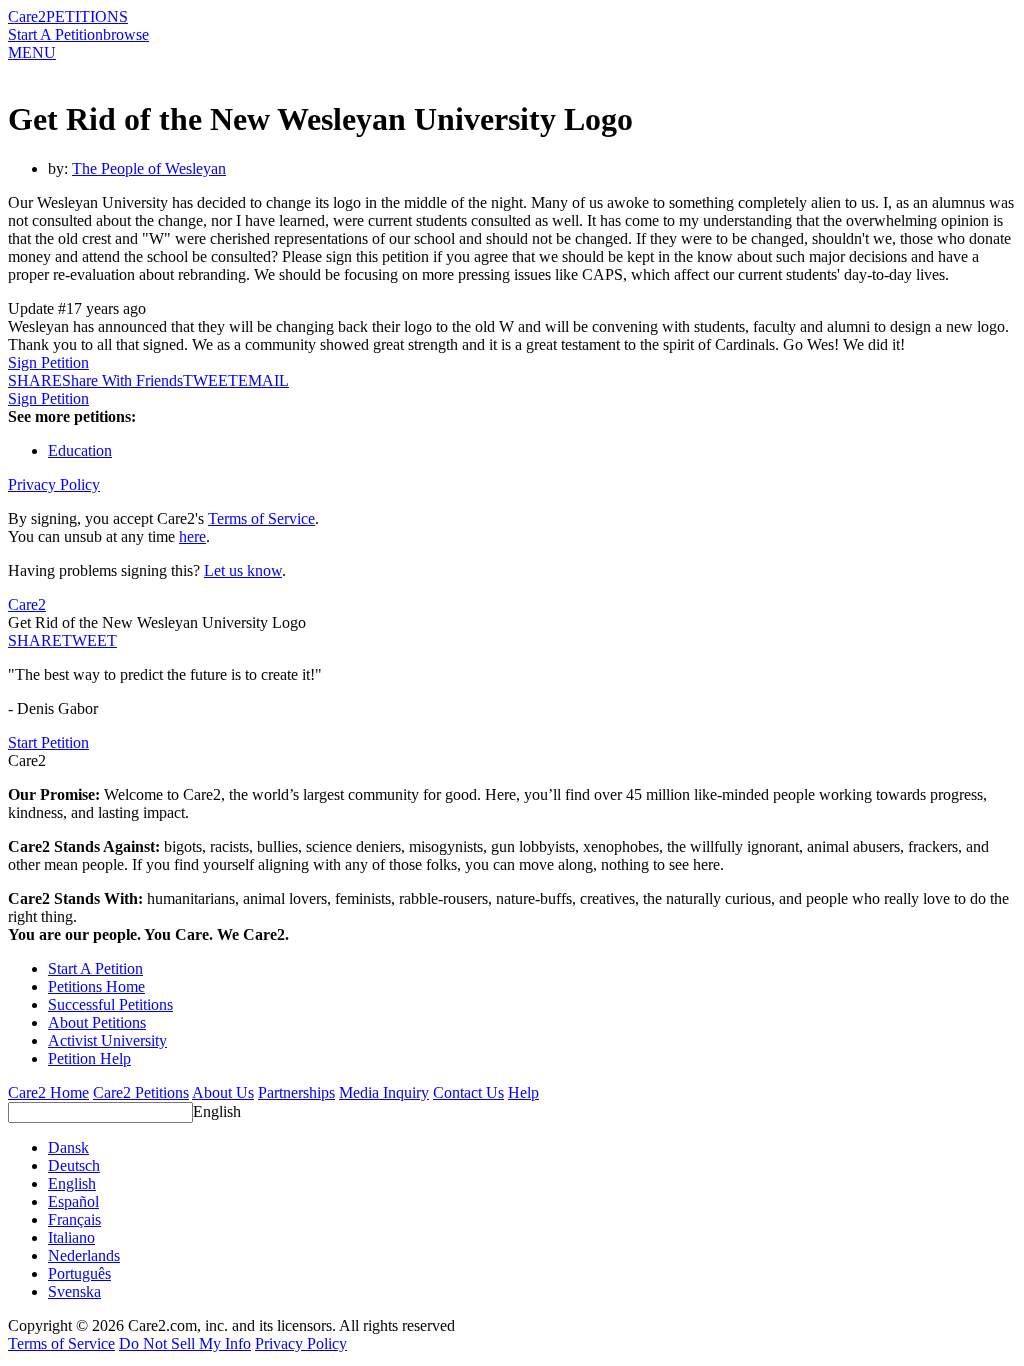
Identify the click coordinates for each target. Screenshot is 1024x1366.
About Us (223, 1092)
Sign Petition (48, 362)
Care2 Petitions (141, 1092)
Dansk (68, 1147)
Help (523, 1092)
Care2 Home (48, 1092)
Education (80, 450)
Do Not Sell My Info (185, 1343)
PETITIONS (87, 16)
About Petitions (97, 1022)
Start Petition (48, 742)
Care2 (27, 16)
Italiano (71, 1237)
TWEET (210, 380)
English (217, 1111)
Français (74, 1219)
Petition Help (89, 1058)
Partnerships (296, 1092)
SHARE (35, 640)
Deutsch (74, 1165)
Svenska (74, 1291)
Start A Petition (55, 34)
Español (73, 1201)
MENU (32, 52)
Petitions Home (96, 986)
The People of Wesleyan (149, 168)
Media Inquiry (384, 1092)
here (192, 536)
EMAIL (263, 380)
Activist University (107, 1040)
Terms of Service (261, 518)
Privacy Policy (54, 484)
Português (79, 1273)
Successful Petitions (110, 1004)
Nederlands (84, 1255)
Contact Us (468, 1092)
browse (126, 34)
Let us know (243, 570)
